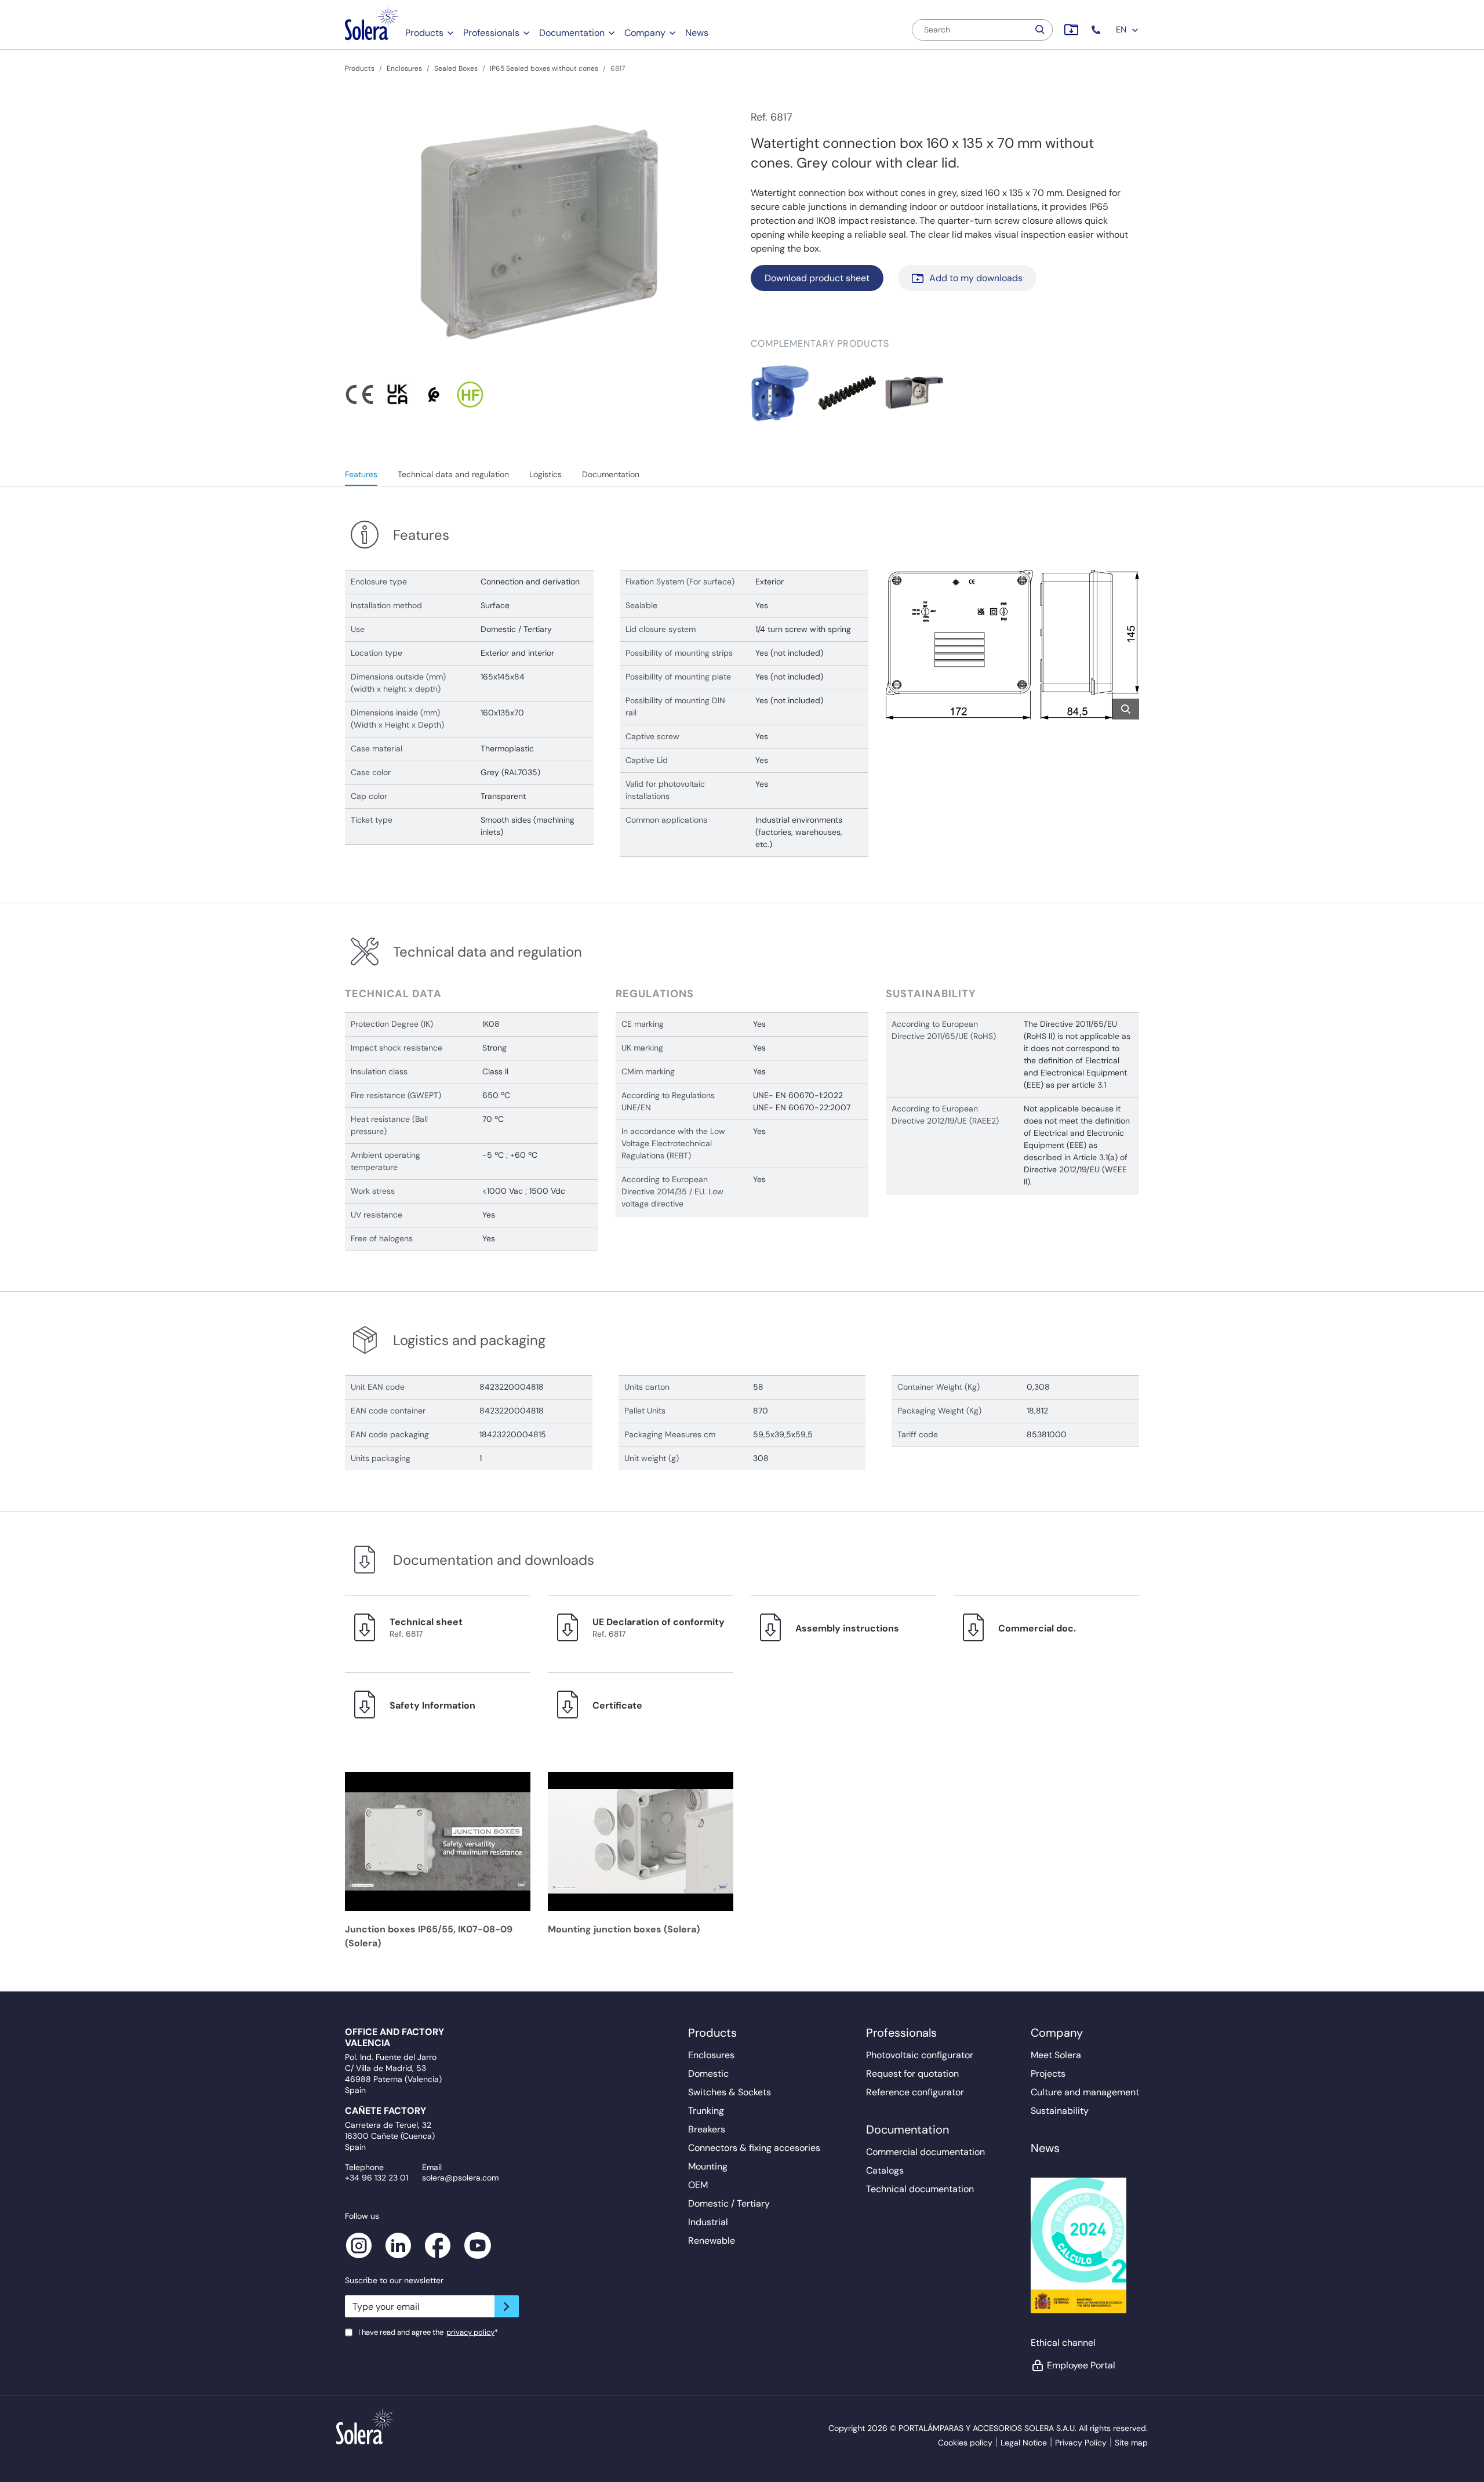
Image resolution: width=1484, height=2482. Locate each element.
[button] (1097, 30)
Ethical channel (1063, 2343)
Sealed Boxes (456, 68)
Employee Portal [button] (1081, 2365)
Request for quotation (912, 2074)
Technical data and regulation (453, 474)
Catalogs (885, 2170)
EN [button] (1122, 30)
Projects (1048, 2074)
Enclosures (404, 68)
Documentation (572, 33)
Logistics (545, 474)
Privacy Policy (1081, 2443)
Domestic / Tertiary (729, 2203)
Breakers (707, 2129)
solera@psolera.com (460, 2178)
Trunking (706, 2111)
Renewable (712, 2241)
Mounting (708, 2166)
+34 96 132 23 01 (377, 2178)
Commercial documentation (925, 2152)
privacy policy (470, 2332)
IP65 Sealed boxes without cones (544, 68)
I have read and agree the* (428, 2332)
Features (361, 474)
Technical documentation (920, 2189)
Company (645, 33)
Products (424, 33)
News (697, 33)
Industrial (708, 2222)
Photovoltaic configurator (920, 2055)
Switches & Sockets (730, 2092)
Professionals (491, 33)
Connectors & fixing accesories (754, 2148)
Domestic (708, 2074)
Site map (1131, 2443)
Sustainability (1060, 2111)
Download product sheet (817, 278)
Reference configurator (915, 2092)
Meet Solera (1056, 2055)
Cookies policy (965, 2443)
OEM (698, 2185)
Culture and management (1085, 2092)
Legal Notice (1024, 2443)
